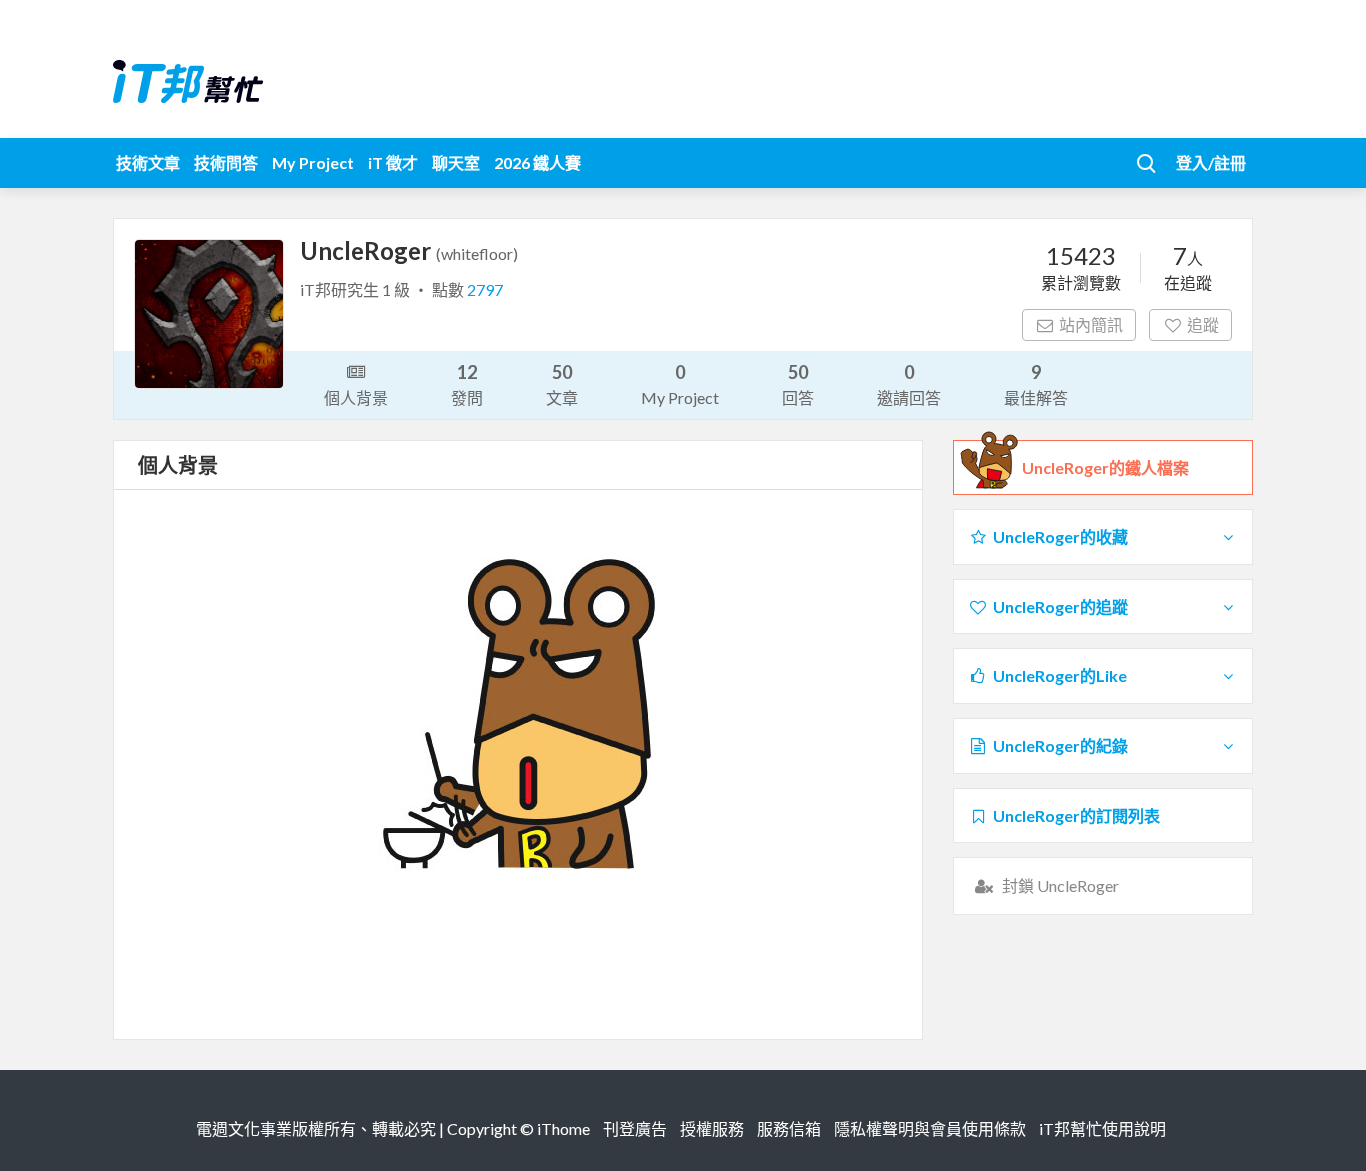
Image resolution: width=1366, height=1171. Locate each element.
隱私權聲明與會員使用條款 (930, 1128)
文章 (562, 384)
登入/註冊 (1211, 162)
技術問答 (226, 162)
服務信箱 (789, 1128)
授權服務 (712, 1128)
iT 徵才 (393, 162)
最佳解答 (1036, 384)
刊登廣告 (635, 1128)
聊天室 (456, 162)
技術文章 (148, 162)
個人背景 (356, 397)
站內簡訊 (1091, 324)
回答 (798, 384)
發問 (467, 384)
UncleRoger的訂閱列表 (1076, 815)
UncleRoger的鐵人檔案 (1105, 467)
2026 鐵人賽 (537, 162)
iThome (563, 1128)
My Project (313, 162)
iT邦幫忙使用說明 (1102, 1128)
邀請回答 (909, 384)
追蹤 (1203, 324)
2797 (485, 289)
